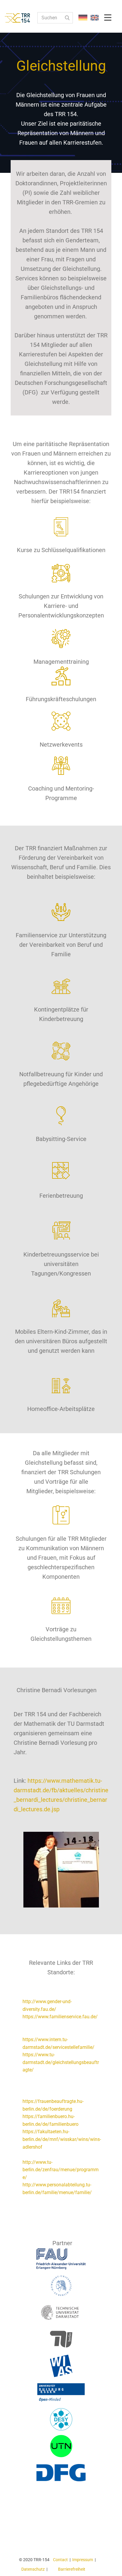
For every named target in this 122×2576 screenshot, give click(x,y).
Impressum (83, 2560)
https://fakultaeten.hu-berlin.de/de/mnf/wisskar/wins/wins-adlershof (62, 2139)
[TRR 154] (22, 18)
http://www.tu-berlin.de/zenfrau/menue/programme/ (61, 2170)
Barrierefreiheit (72, 2569)
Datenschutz (33, 2569)
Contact (60, 2560)
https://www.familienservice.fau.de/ (60, 2017)
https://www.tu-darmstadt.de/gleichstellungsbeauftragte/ (61, 2062)
